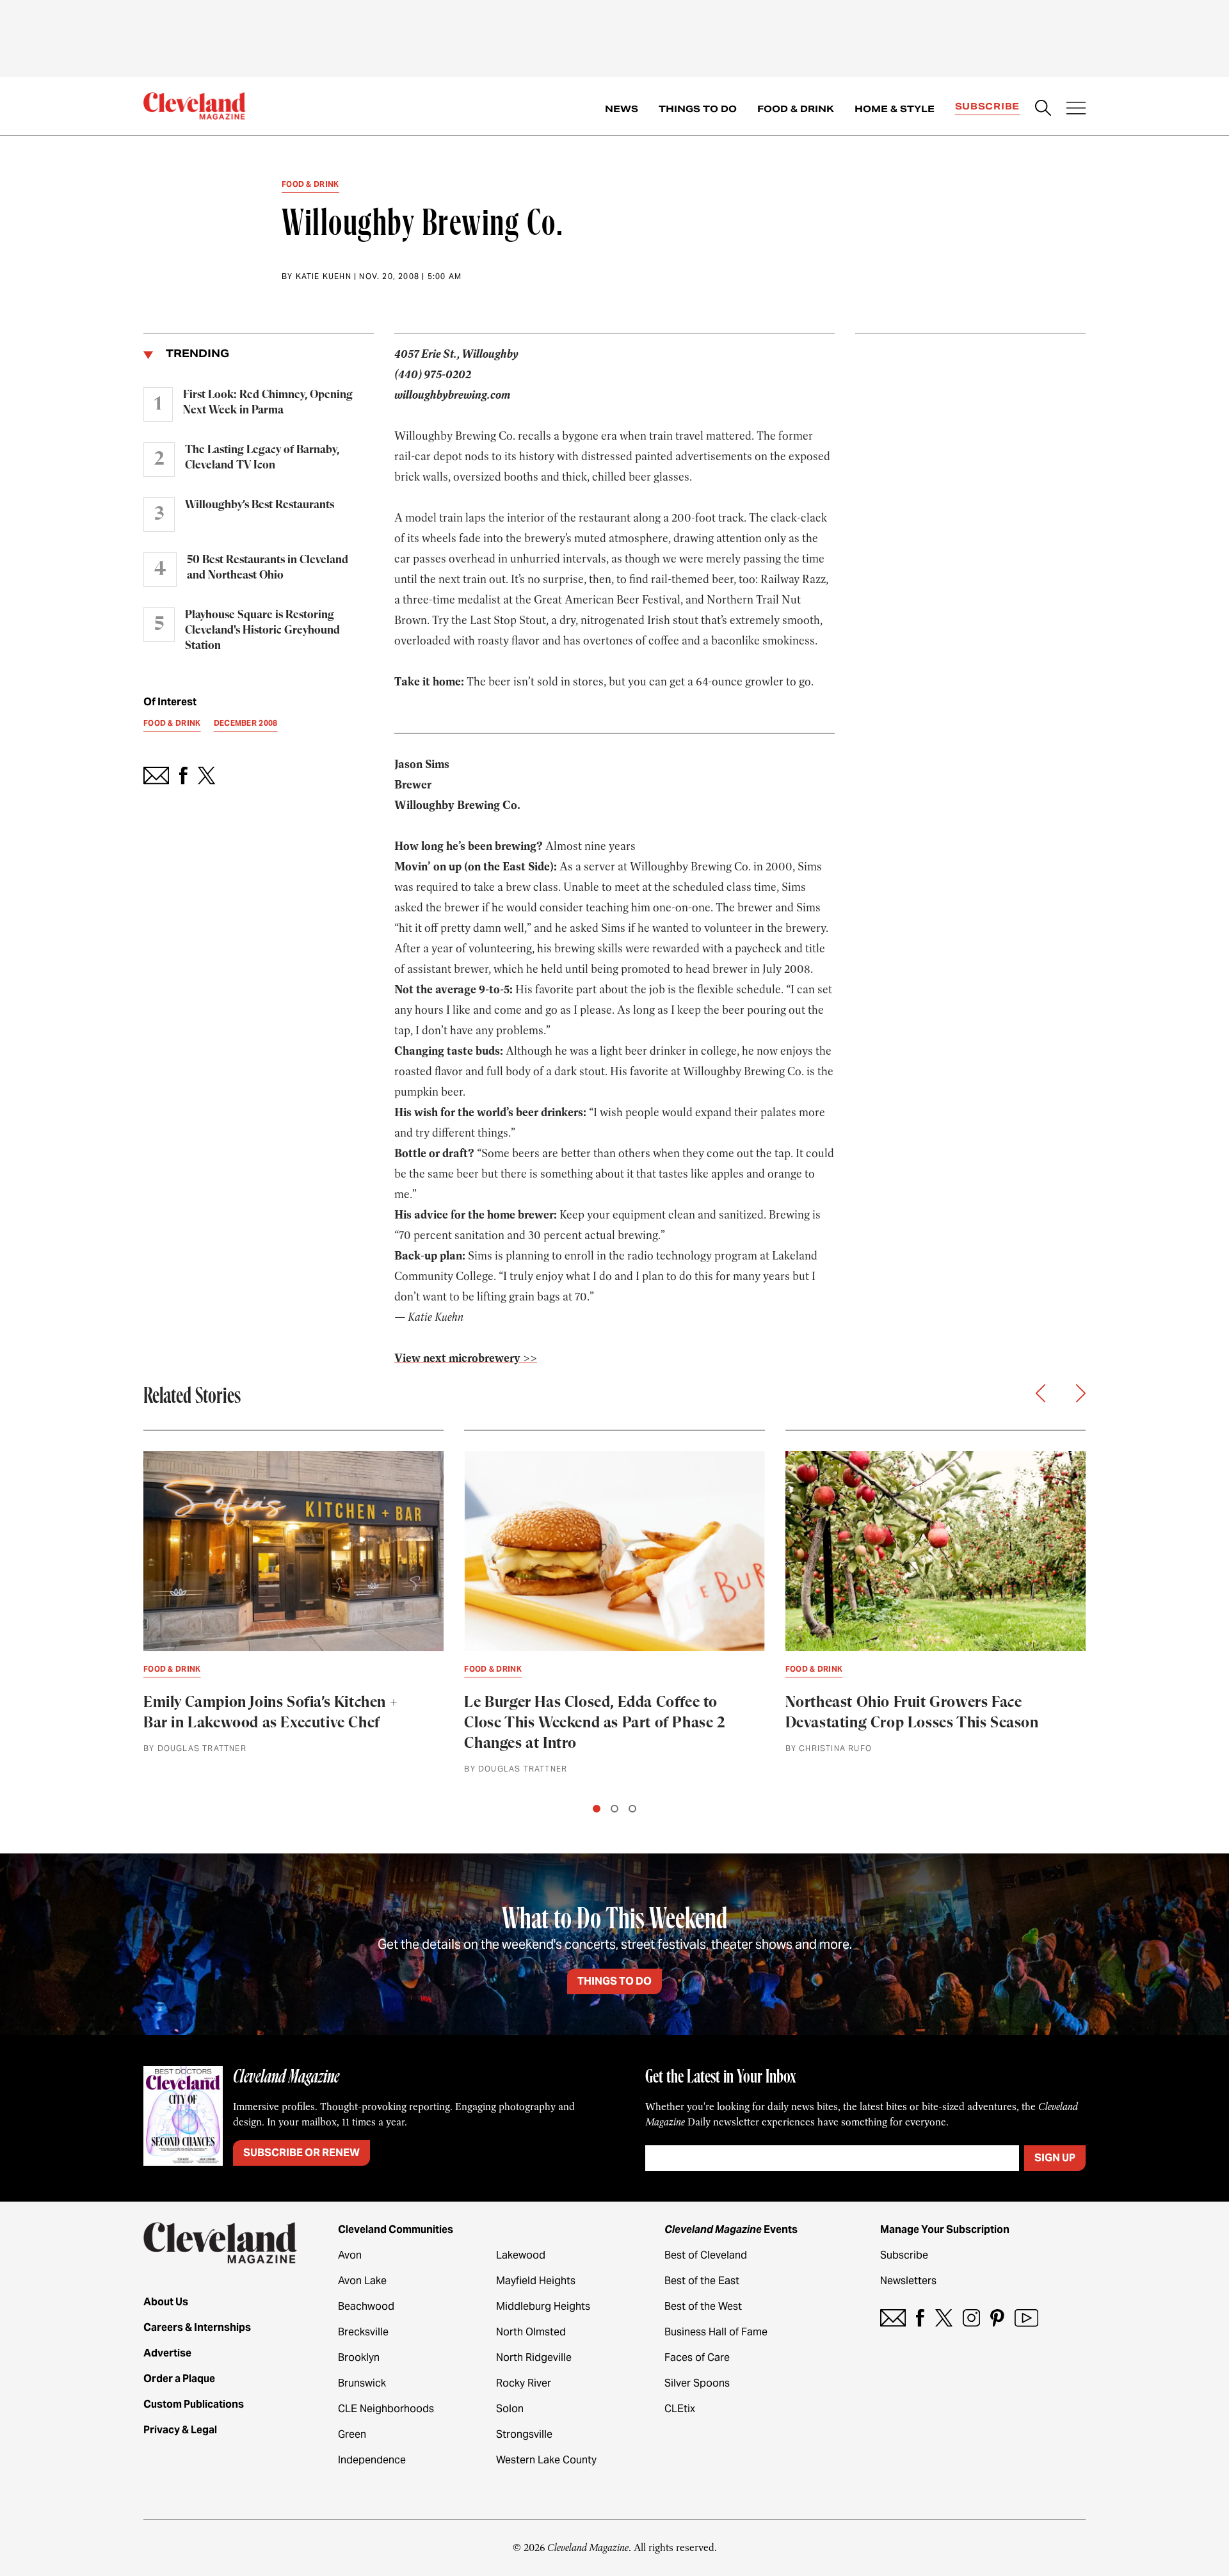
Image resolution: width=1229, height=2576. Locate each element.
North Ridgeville (534, 2357)
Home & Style (895, 109)
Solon (510, 2409)
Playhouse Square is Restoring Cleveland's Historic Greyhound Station (262, 630)
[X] (944, 2318)
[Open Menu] (1076, 109)
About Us (166, 2302)
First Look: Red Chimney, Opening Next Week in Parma (268, 403)
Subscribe (987, 106)
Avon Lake (362, 2281)
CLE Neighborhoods (386, 2409)
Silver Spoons (697, 2383)
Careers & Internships (197, 2327)
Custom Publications (194, 2404)
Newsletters (908, 2281)
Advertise (167, 2353)
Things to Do (698, 109)
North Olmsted (531, 2332)
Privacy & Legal (180, 2430)
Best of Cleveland (706, 2255)
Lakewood (521, 2255)
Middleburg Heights (543, 2306)
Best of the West (703, 2306)
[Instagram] (971, 2318)
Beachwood (366, 2306)
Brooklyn (359, 2357)
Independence (372, 2460)
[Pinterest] (997, 2318)
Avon (350, 2255)
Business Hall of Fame (716, 2332)
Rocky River (524, 2383)
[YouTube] (1026, 2318)
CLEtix (680, 2409)
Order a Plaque (179, 2379)
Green (352, 2434)
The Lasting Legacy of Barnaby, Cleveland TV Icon (262, 458)
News (622, 109)
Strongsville (524, 2434)
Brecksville (363, 2332)
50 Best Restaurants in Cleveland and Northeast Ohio (268, 568)
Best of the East (702, 2281)
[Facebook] (920, 2318)
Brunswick (362, 2383)
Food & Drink (796, 109)
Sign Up (1055, 2158)
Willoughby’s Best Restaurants (260, 505)
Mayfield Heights (536, 2281)
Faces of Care (697, 2357)
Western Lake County (546, 2460)
